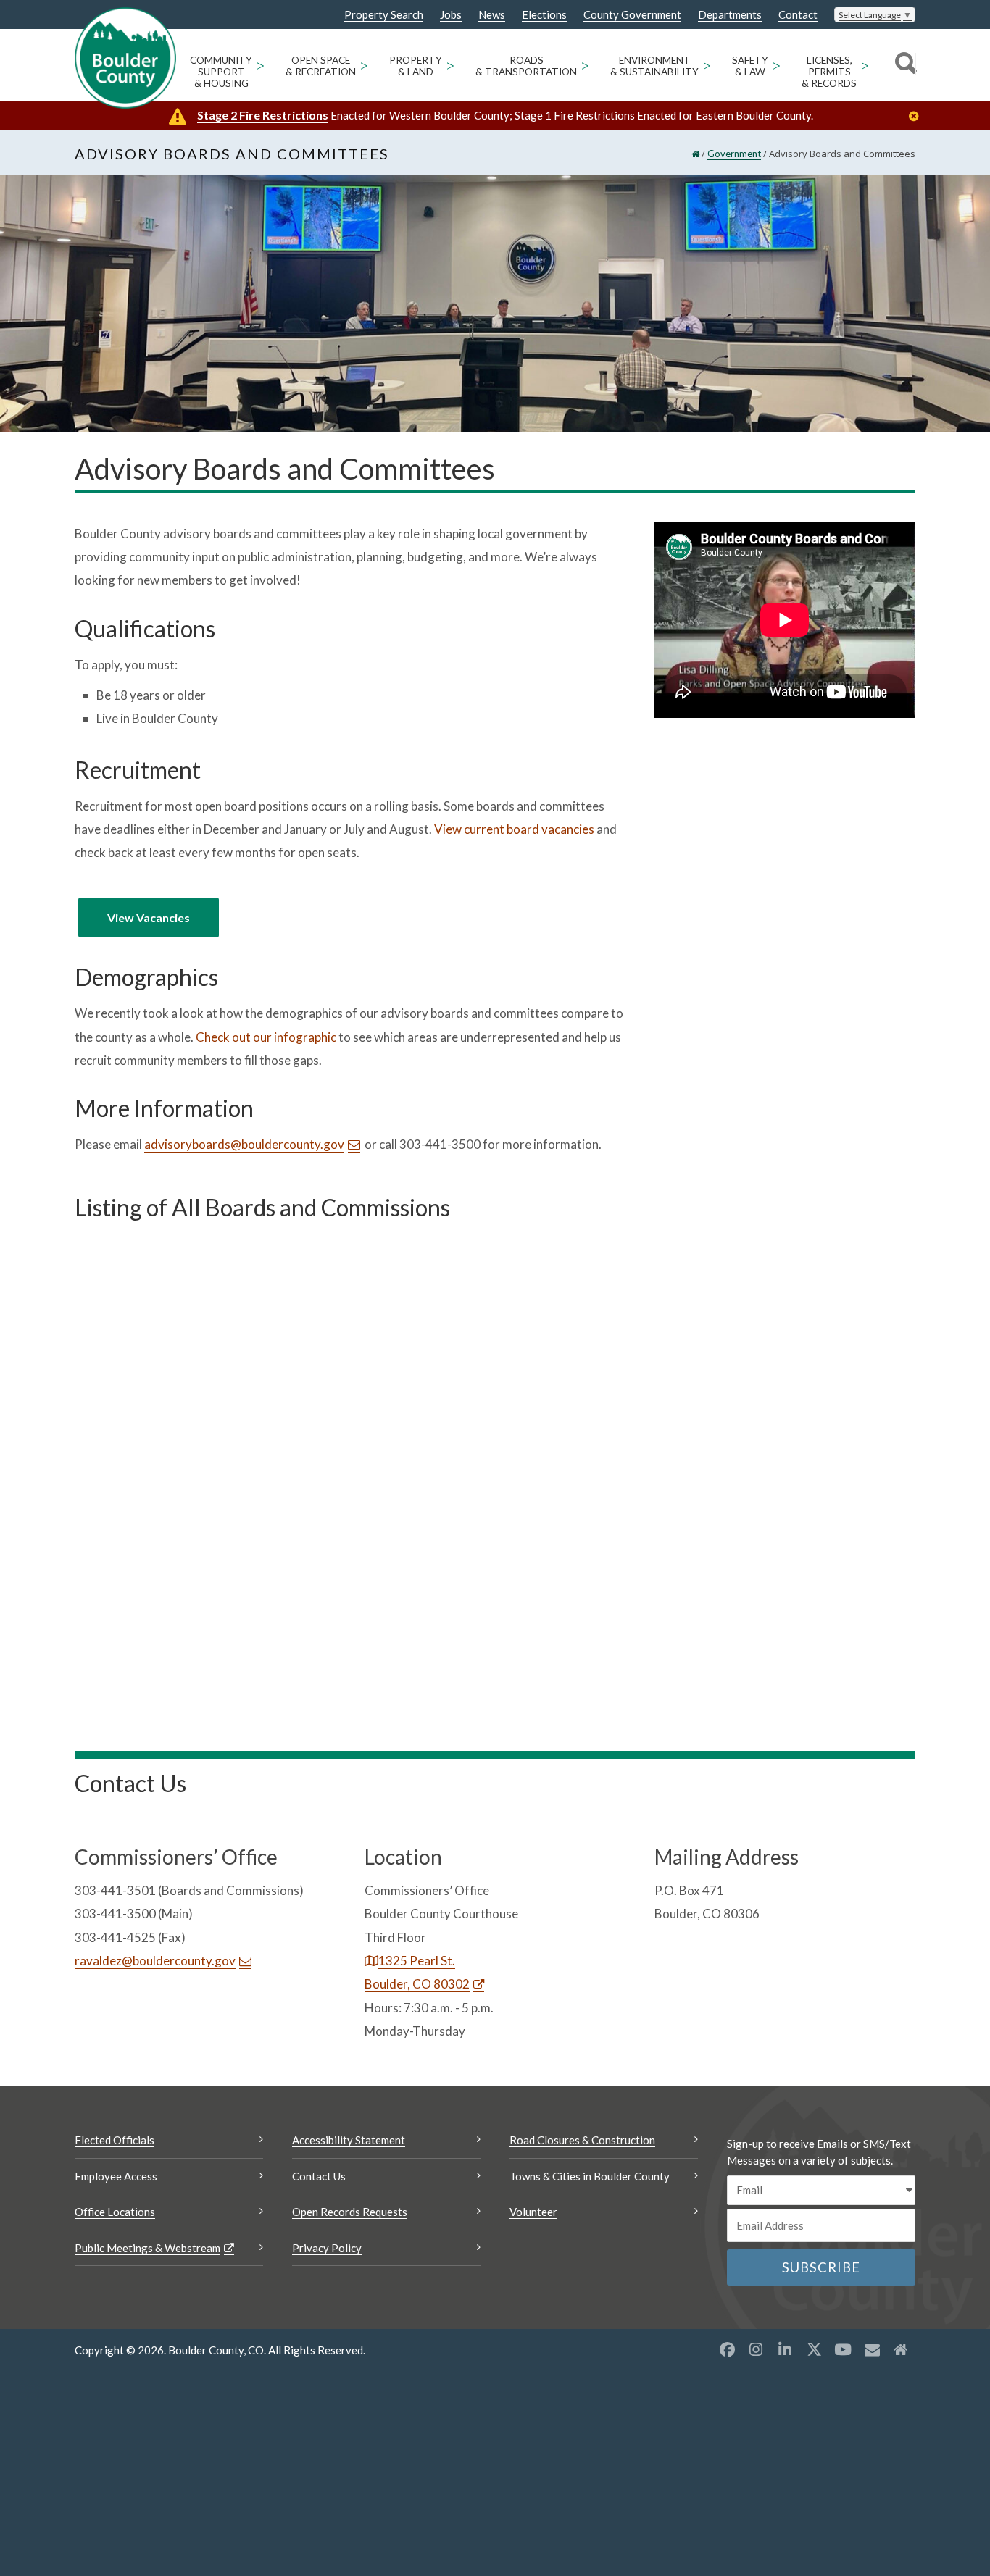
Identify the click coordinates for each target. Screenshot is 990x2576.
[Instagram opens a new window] (756, 2349)
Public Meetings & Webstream (147, 2248)
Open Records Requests (350, 2212)
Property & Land (416, 66)
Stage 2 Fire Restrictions (263, 115)
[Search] (903, 65)
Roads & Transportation (526, 66)
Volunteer (533, 2212)
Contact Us (319, 2176)
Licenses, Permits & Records (829, 72)
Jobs (451, 15)
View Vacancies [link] (149, 917)
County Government (632, 15)
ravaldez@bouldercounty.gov (155, 1961)
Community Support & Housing (221, 72)
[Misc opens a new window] (872, 2349)
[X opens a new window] (814, 2349)
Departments (730, 15)
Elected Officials (115, 2140)
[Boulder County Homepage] (125, 58)
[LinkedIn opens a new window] (785, 2349)
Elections (544, 15)
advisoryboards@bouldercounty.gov (244, 1144)
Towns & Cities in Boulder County (590, 2176)
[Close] (918, 116)
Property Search (384, 15)
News (492, 15)
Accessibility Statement (349, 2140)
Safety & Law (750, 66)
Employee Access (116, 2176)
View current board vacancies (514, 829)
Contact (798, 15)
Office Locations (115, 2212)
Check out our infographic (266, 1037)
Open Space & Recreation (321, 66)
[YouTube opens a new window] (843, 2349)
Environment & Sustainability (654, 66)
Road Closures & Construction (582, 2140)
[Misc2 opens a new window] (901, 2349)
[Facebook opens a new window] (727, 2349)
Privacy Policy (327, 2248)
